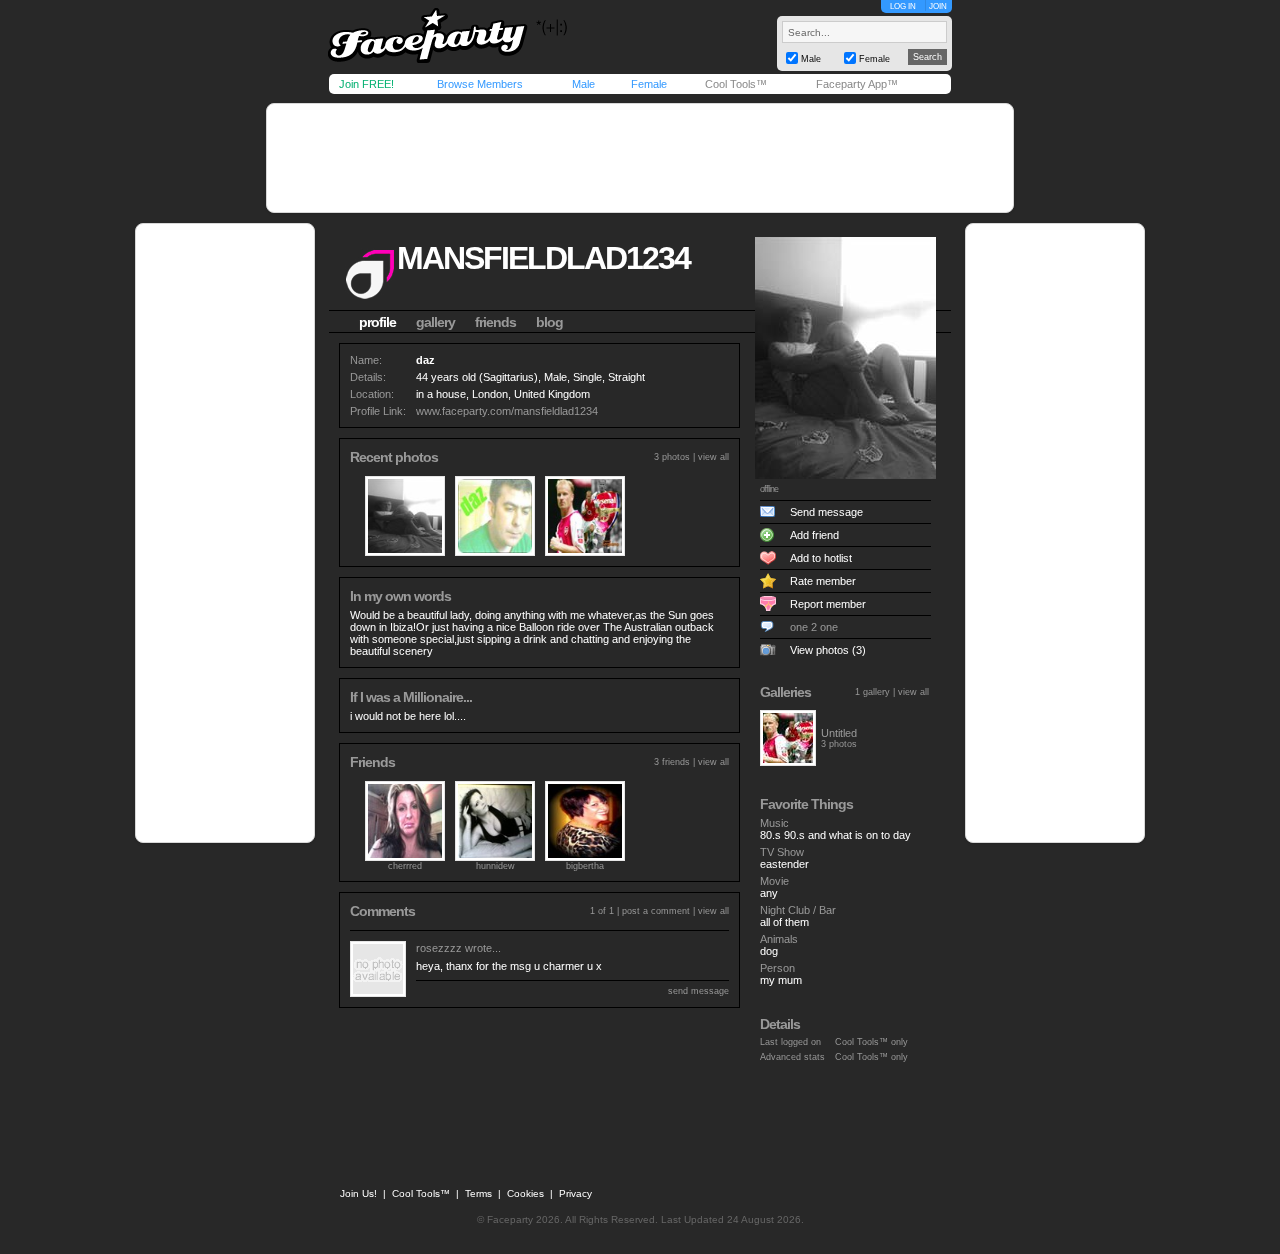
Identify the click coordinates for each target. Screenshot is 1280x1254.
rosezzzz (439, 948)
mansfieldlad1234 (543, 258)
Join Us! (358, 1193)
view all (713, 457)
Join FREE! (366, 84)
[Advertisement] (640, 158)
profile (377, 322)
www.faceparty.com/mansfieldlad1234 (507, 411)
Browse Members (480, 84)
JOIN (938, 6)
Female (649, 84)
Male (583, 84)
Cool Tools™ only (871, 1042)
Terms (478, 1193)
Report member (828, 604)
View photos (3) (828, 650)
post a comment (656, 911)
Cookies (525, 1193)
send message (698, 991)
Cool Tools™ (736, 84)
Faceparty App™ (857, 84)
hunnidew (495, 866)
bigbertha (585, 866)
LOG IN (903, 6)
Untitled (839, 733)
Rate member (823, 581)
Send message (826, 512)
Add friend (814, 535)
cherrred (405, 866)
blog (549, 322)
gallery (435, 322)
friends (495, 322)
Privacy (575, 1193)
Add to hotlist (821, 558)
